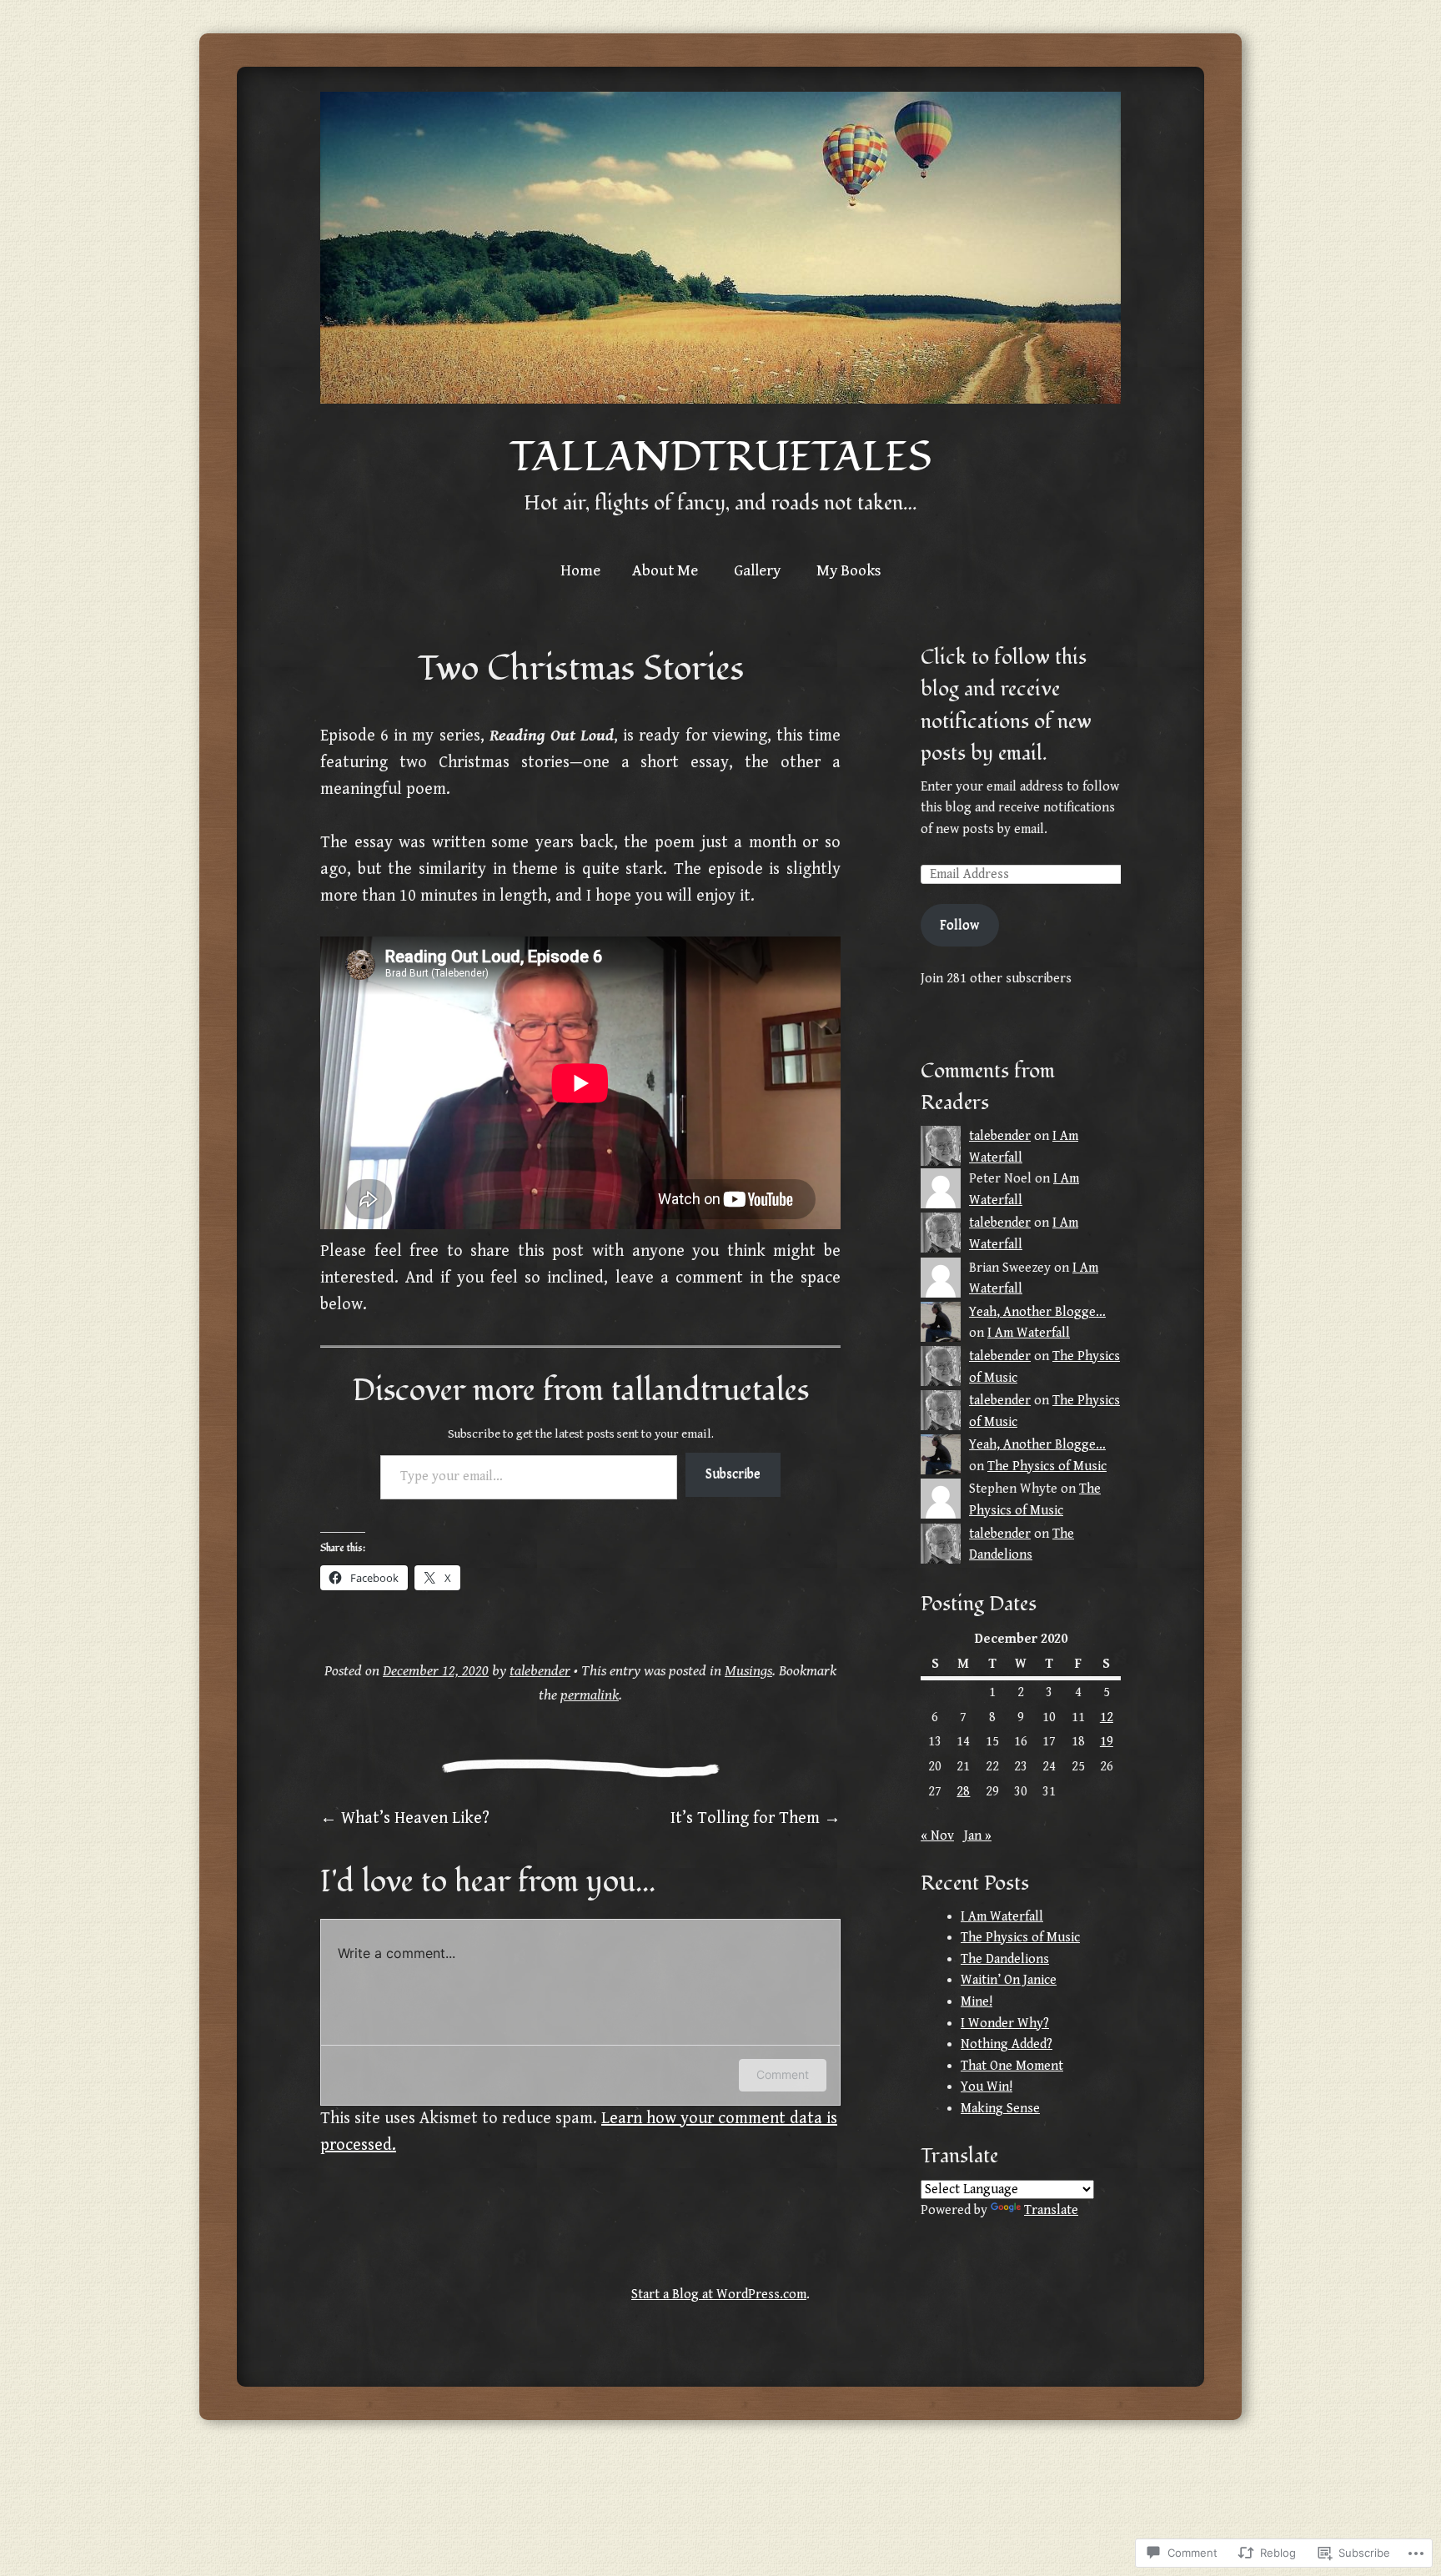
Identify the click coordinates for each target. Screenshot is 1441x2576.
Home (580, 570)
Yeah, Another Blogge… (1037, 1312)
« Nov (937, 1836)
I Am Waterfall (1029, 1333)
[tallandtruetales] (720, 248)
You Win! (987, 2087)
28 (963, 1792)
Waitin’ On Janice (1009, 1980)
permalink (590, 1695)
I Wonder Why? (1005, 2024)
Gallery (757, 570)
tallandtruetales (720, 457)
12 (1107, 1717)
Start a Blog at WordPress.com (719, 2295)
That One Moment (1012, 2066)
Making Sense (1000, 2109)
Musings (748, 1671)
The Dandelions (1005, 1959)
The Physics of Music (1047, 1466)
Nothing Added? (1007, 2044)
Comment (783, 2074)
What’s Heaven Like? (405, 1818)
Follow (959, 925)
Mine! (977, 2002)
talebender (540, 1671)
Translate (1051, 2210)
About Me (665, 570)
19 (1107, 1742)
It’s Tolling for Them (756, 1818)
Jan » (978, 1836)
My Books (849, 570)
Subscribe (733, 1474)
